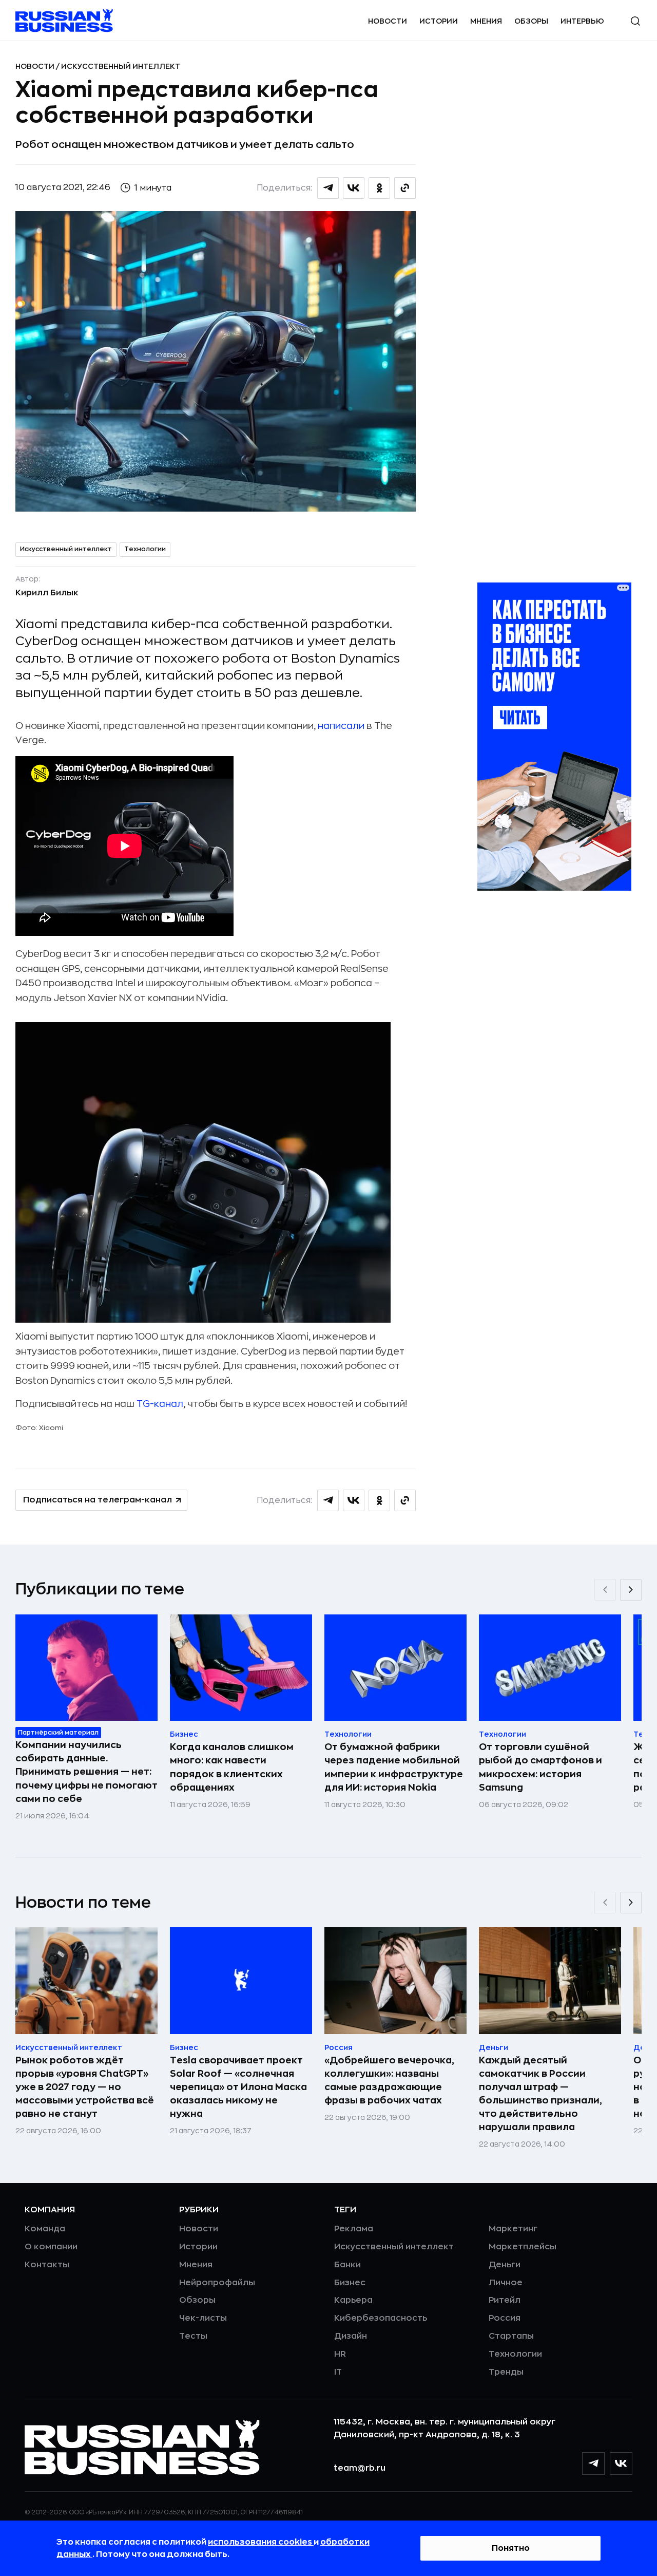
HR (340, 2354)
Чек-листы (203, 2318)
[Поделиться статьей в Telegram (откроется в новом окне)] (328, 188)
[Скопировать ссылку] (405, 188)
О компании (51, 2247)
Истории (439, 21)
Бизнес (350, 2283)
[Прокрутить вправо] (631, 1590)
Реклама (354, 2229)
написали (341, 726)
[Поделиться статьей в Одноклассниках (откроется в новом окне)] (379, 188)
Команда (45, 2229)
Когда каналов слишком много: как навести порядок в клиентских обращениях (232, 1767)
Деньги (505, 2265)
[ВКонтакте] (621, 2464)
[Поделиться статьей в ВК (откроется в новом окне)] (354, 188)
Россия (505, 2318)
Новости (388, 21)
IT (338, 2372)
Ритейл (505, 2300)
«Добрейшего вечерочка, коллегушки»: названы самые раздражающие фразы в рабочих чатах (389, 2080)
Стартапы (511, 2336)
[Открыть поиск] (635, 21)
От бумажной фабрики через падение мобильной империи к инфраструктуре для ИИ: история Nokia (394, 1767)
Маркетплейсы (523, 2247)
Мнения (486, 21)
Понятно (511, 2548)
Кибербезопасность (381, 2318)
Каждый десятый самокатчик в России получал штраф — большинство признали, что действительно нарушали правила (540, 2094)
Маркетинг (513, 2229)
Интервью (582, 21)
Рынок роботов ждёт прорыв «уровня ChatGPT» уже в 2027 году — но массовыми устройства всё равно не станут (85, 2087)
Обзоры (531, 21)
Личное (506, 2283)
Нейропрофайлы (217, 2283)
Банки (347, 2265)
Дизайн (351, 2336)
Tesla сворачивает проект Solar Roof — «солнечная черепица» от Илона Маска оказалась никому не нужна (238, 2087)
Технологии (145, 549)
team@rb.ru (360, 2468)
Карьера (353, 2300)
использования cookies (261, 2542)
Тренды (506, 2372)
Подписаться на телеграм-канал (98, 1500)
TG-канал (160, 1404)
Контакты (47, 2265)
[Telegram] (593, 2464)
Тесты (193, 2336)
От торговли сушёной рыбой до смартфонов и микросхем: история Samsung (540, 1767)
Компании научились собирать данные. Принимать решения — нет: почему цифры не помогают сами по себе (86, 1772)
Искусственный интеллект (121, 66)
